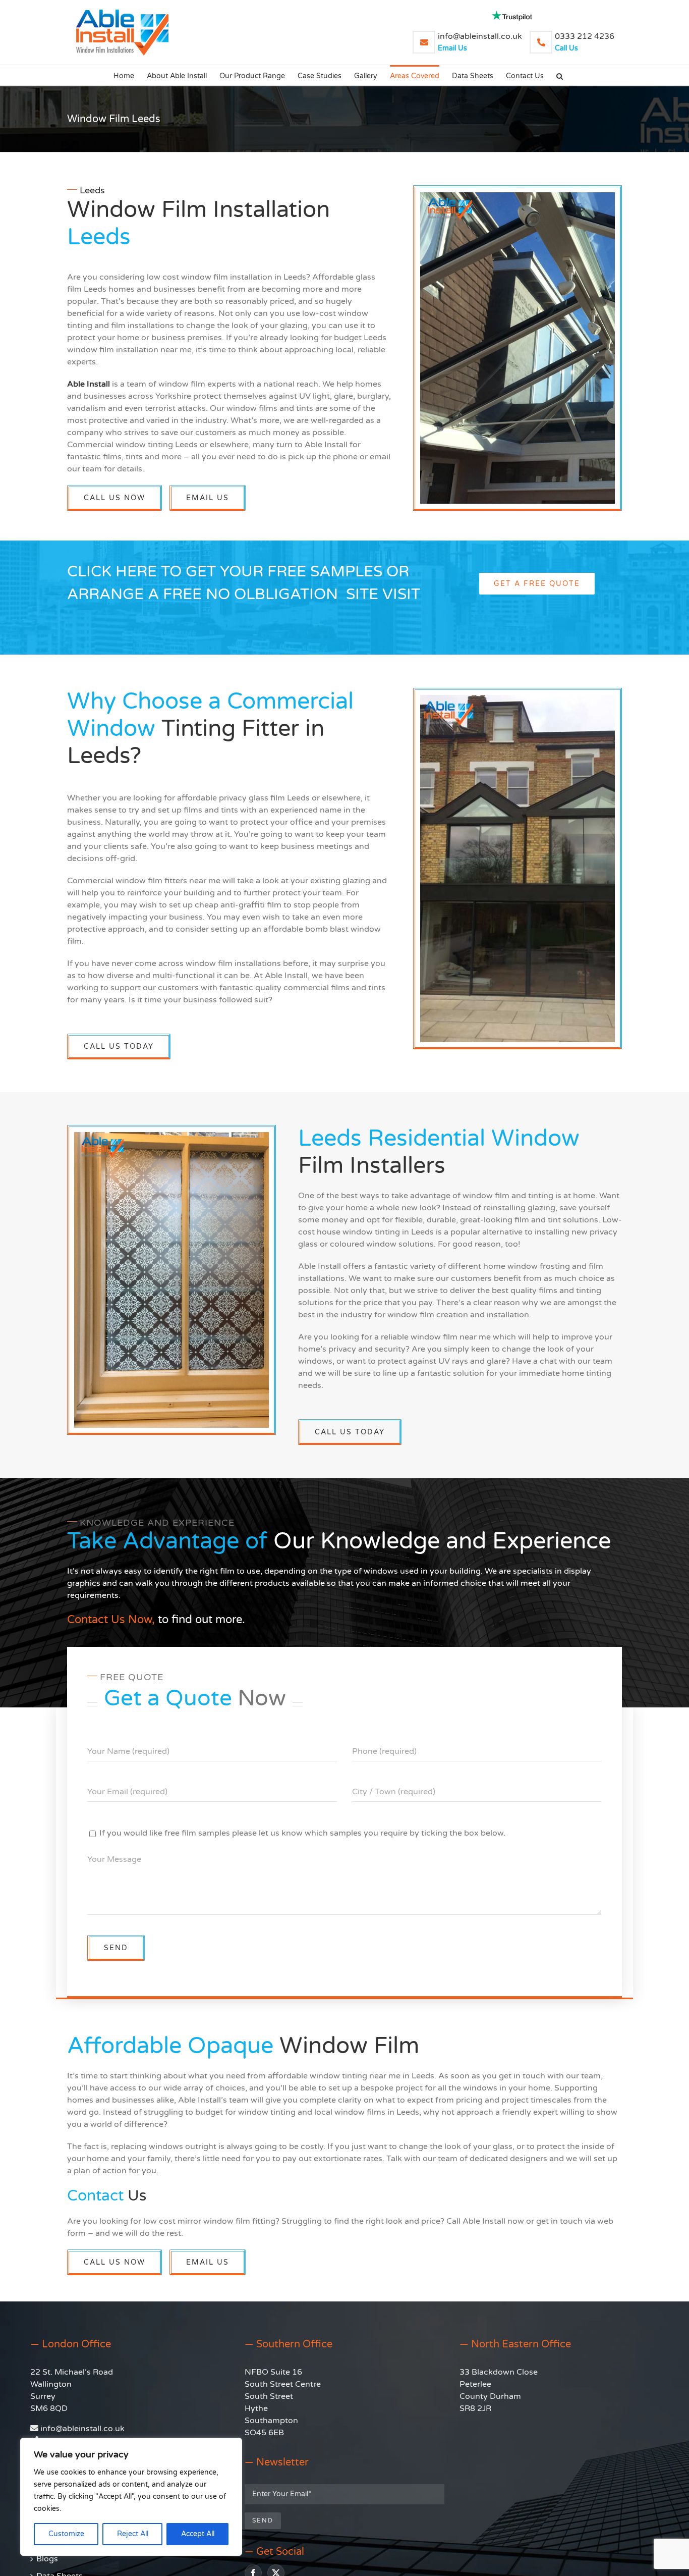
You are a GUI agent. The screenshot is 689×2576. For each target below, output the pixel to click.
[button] (560, 75)
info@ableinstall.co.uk (480, 42)
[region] (131, 2497)
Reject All (133, 2534)
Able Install (89, 384)
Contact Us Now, (111, 1620)
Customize (66, 2534)
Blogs (47, 2559)
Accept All (198, 2534)
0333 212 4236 (585, 42)
